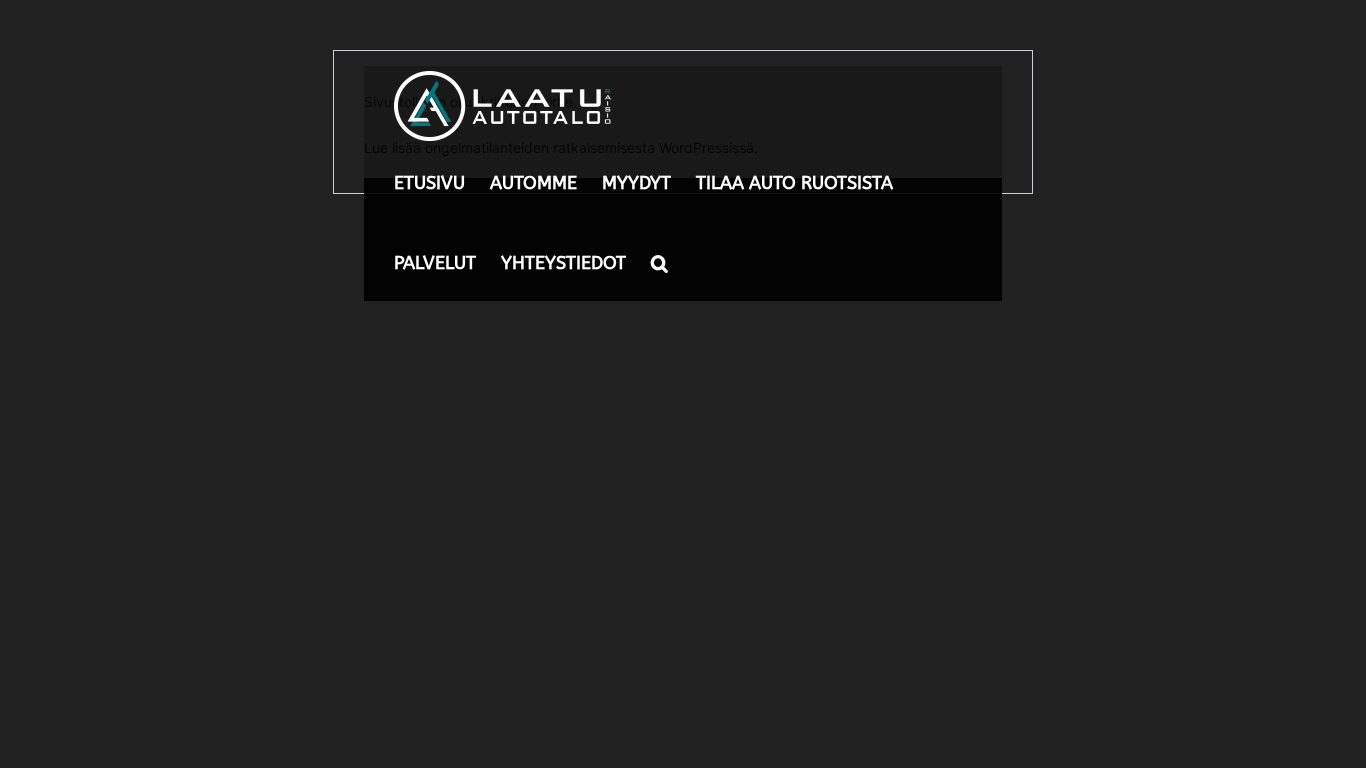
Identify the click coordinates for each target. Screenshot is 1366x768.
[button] (659, 261)
